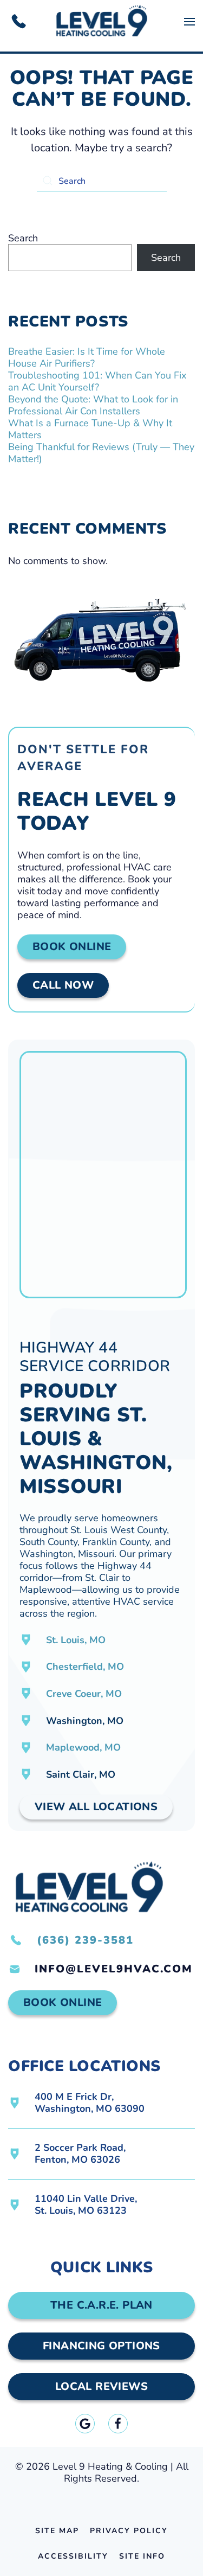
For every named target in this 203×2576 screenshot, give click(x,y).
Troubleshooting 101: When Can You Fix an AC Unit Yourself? (97, 381)
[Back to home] (101, 22)
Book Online (72, 947)
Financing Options (101, 2346)
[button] (189, 22)
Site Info (142, 2556)
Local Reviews (101, 2386)
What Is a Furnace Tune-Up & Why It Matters (90, 429)
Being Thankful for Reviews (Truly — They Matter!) (101, 453)
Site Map (57, 2531)
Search (23, 238)
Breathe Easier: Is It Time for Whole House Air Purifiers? (87, 357)
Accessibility (73, 2556)
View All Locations (96, 1807)
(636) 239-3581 (85, 1940)
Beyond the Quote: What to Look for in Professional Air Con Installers (93, 405)
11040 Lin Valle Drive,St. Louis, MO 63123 (86, 2205)
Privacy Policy (129, 2531)
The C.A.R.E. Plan (101, 2305)
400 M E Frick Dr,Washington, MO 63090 (90, 2103)
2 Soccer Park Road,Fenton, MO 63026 (80, 2154)
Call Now (63, 985)
